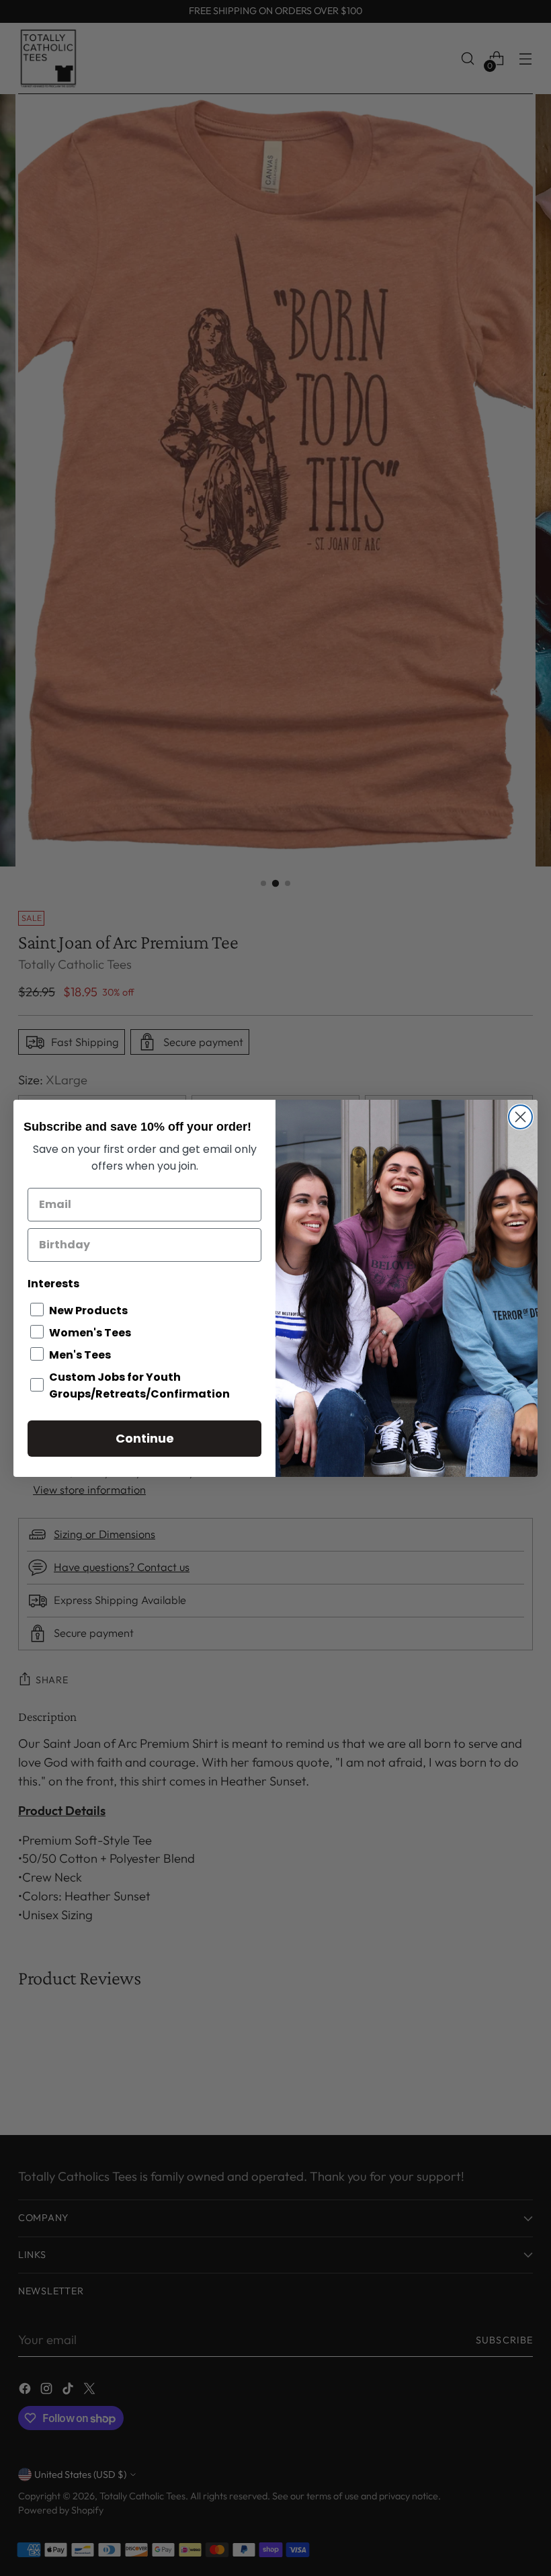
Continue (145, 1438)
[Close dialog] (520, 1117)
